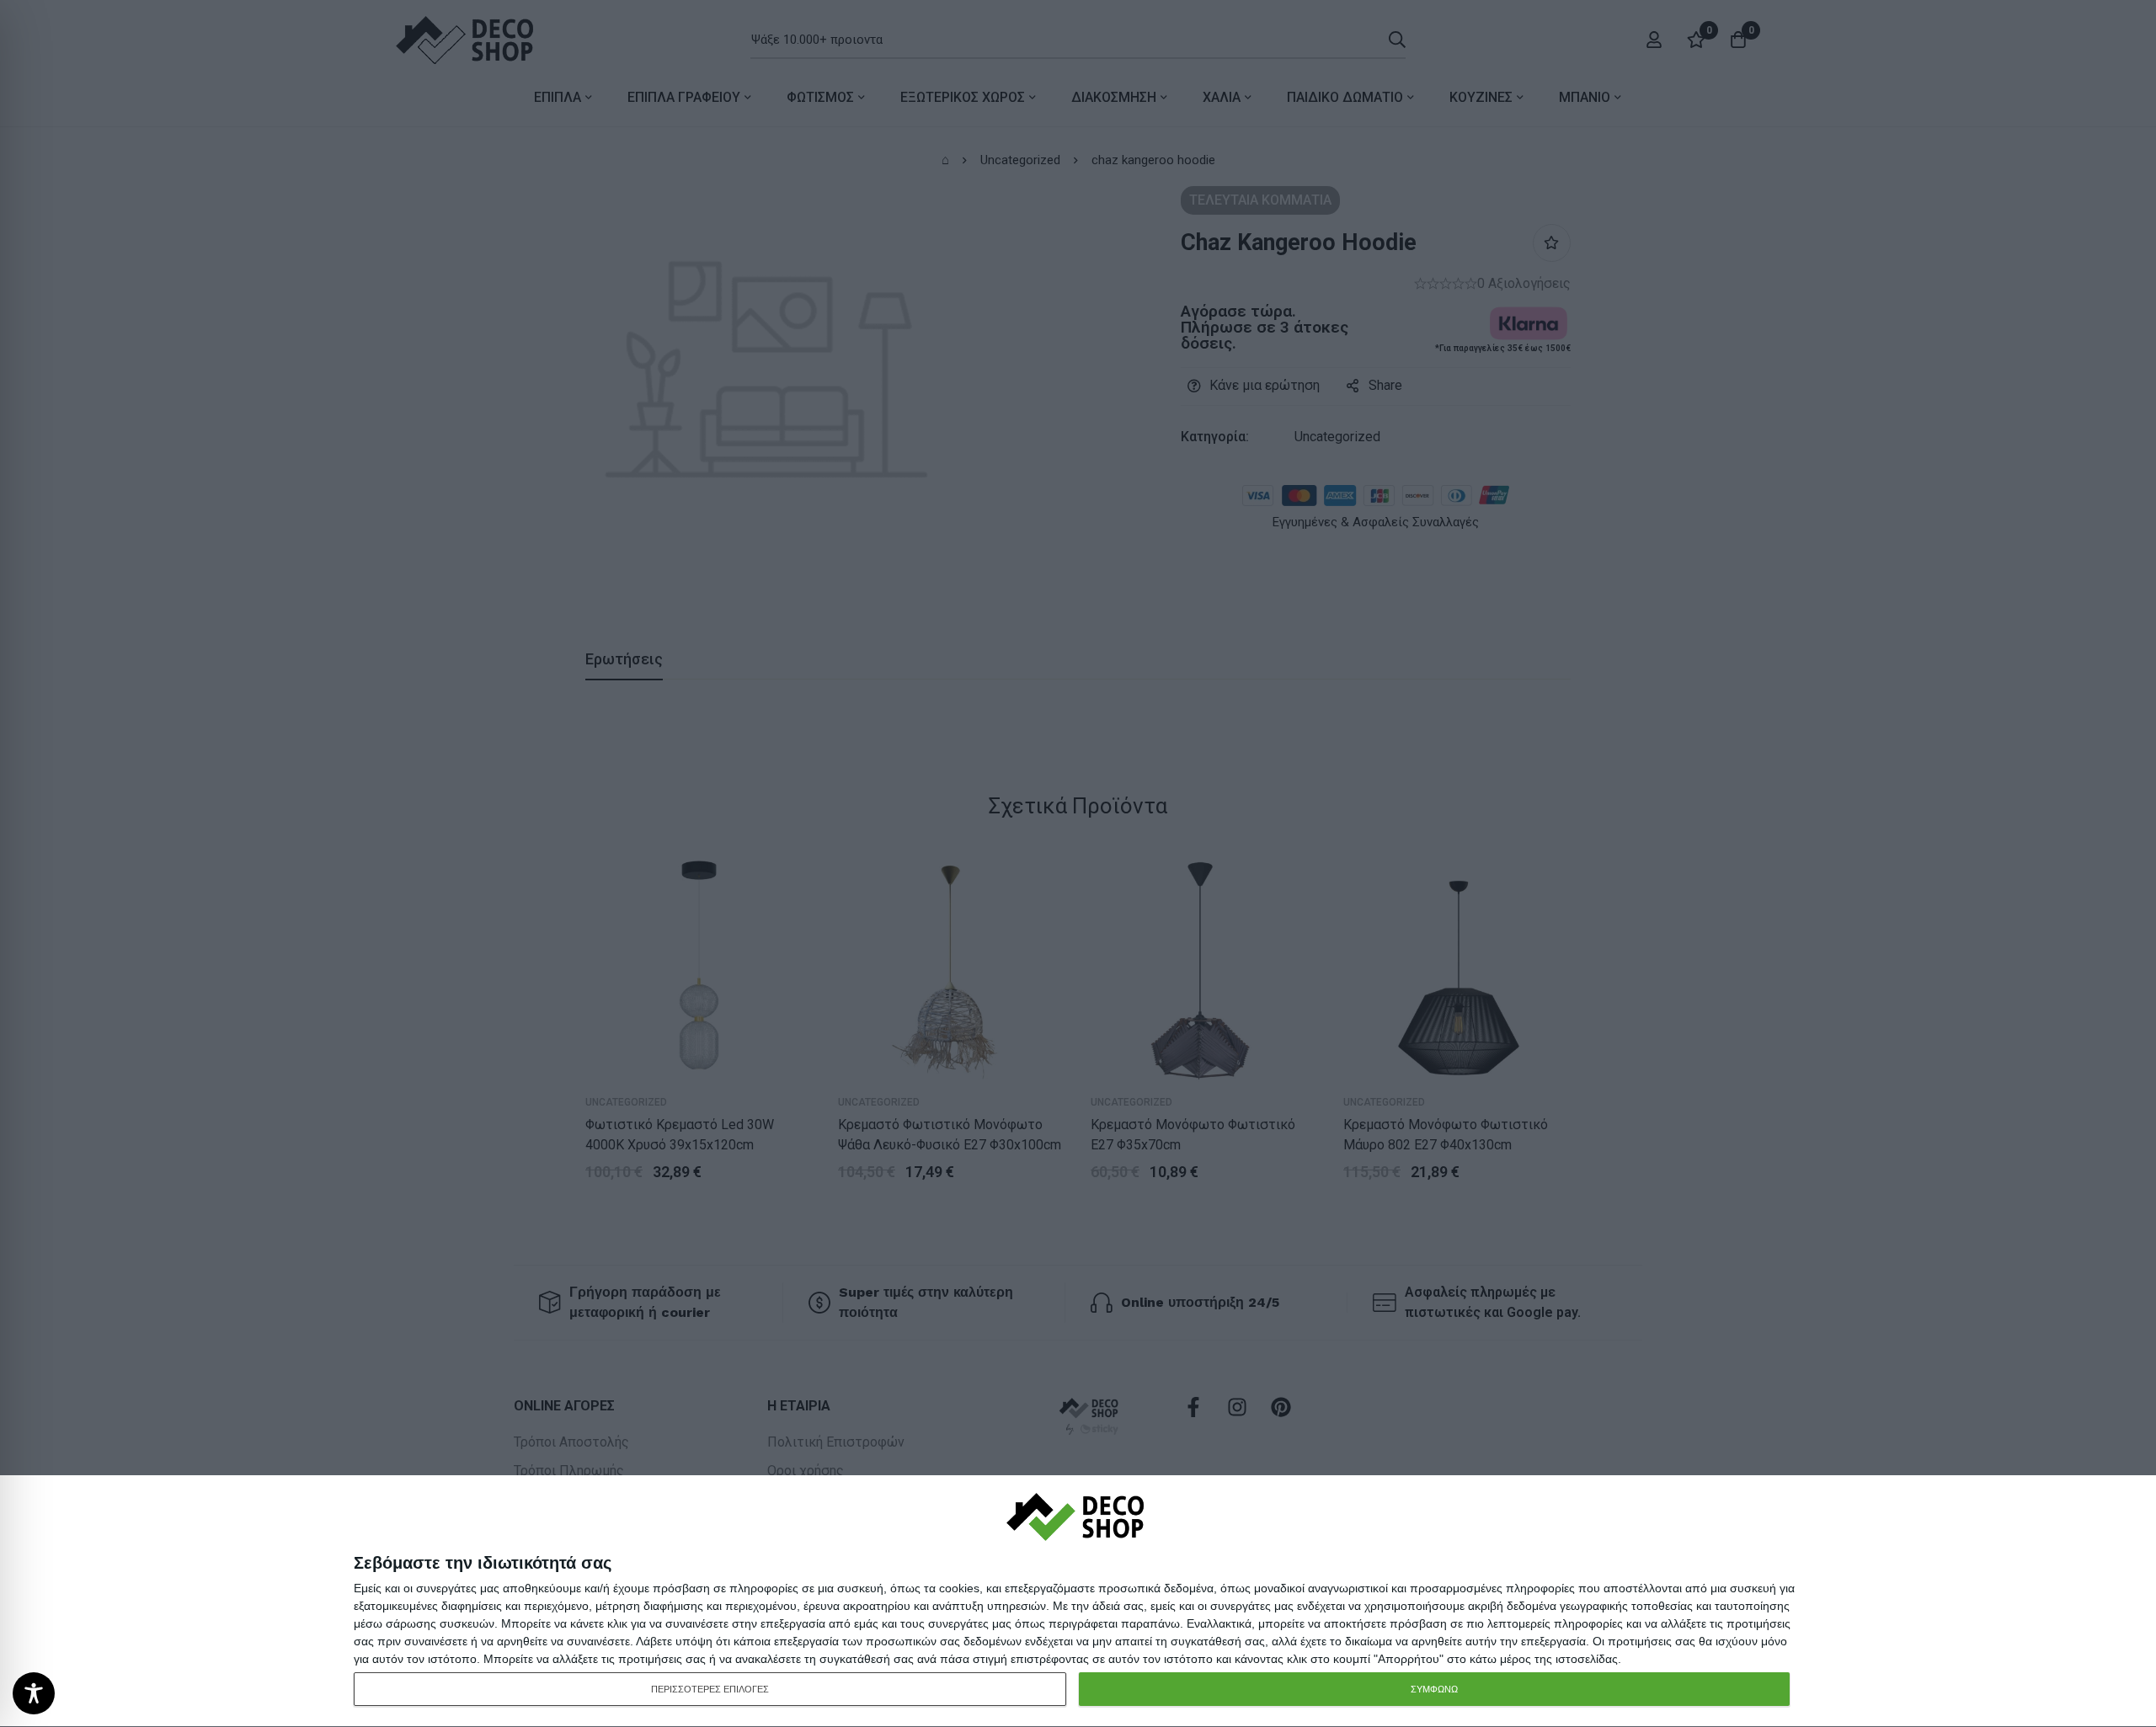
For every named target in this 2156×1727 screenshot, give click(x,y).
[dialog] (1078, 1602)
